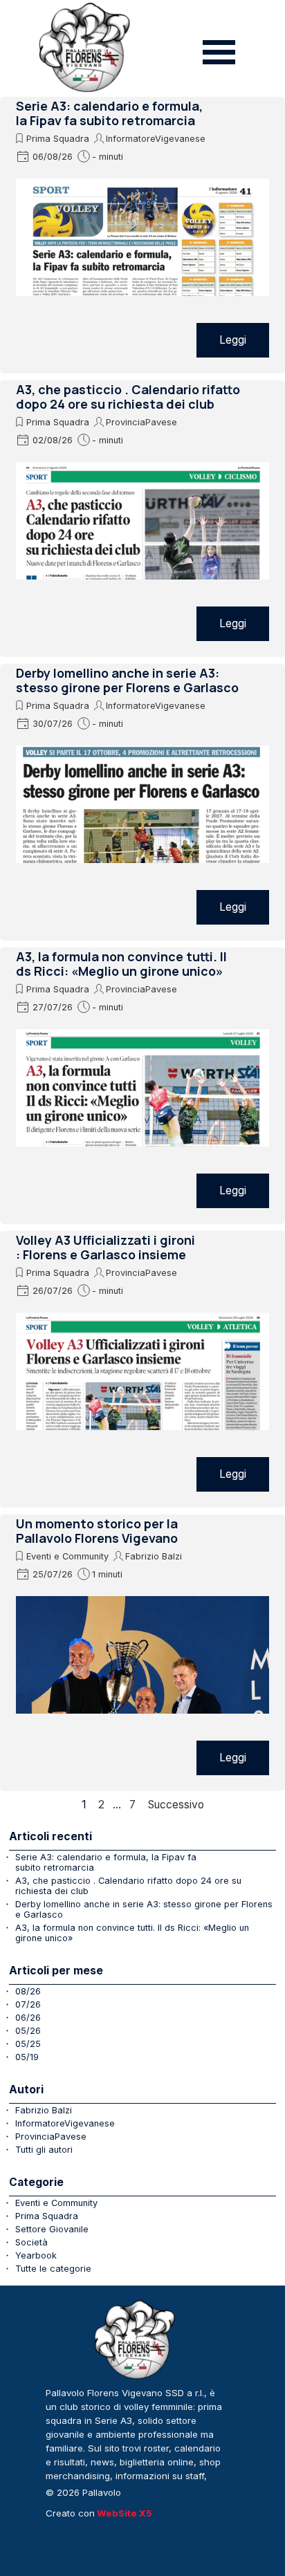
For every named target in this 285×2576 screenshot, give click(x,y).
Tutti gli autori (44, 2150)
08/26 (28, 1991)
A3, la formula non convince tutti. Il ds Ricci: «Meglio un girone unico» (121, 964)
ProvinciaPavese (141, 422)
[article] (142, 235)
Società (31, 2242)
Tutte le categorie (53, 2269)
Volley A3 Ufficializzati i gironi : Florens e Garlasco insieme (105, 1247)
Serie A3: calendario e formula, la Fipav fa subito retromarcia (109, 113)
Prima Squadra (58, 139)
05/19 (27, 2057)
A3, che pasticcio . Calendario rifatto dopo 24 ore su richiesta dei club (128, 397)
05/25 (28, 2044)
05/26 (28, 2031)
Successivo (176, 1805)
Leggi (233, 340)
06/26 (28, 2018)
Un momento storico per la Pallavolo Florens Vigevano (97, 1531)
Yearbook (36, 2255)
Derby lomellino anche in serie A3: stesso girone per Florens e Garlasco (127, 680)
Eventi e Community (67, 1556)
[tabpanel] (136, 2442)
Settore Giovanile (52, 2229)
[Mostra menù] (219, 52)
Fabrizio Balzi (154, 1556)
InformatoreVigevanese (156, 139)
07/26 (28, 2004)
